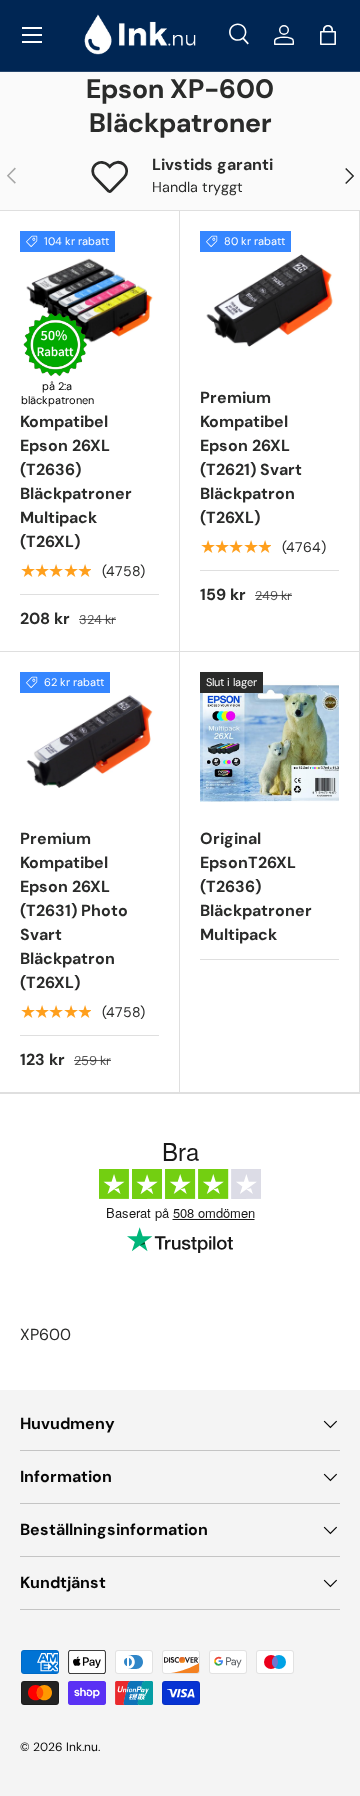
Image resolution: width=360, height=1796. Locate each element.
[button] (328, 35)
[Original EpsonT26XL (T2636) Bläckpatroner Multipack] (269, 741)
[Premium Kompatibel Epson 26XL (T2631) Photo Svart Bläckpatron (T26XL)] (89, 741)
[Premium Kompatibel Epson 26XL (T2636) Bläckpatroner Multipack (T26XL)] (89, 300)
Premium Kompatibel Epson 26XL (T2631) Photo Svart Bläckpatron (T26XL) (74, 910)
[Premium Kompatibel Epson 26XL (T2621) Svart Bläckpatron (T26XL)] (269, 300)
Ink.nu (82, 1747)
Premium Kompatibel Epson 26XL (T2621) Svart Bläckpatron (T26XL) (251, 457)
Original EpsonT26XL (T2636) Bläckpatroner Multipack (256, 886)
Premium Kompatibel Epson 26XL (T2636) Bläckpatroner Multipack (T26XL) (76, 469)
